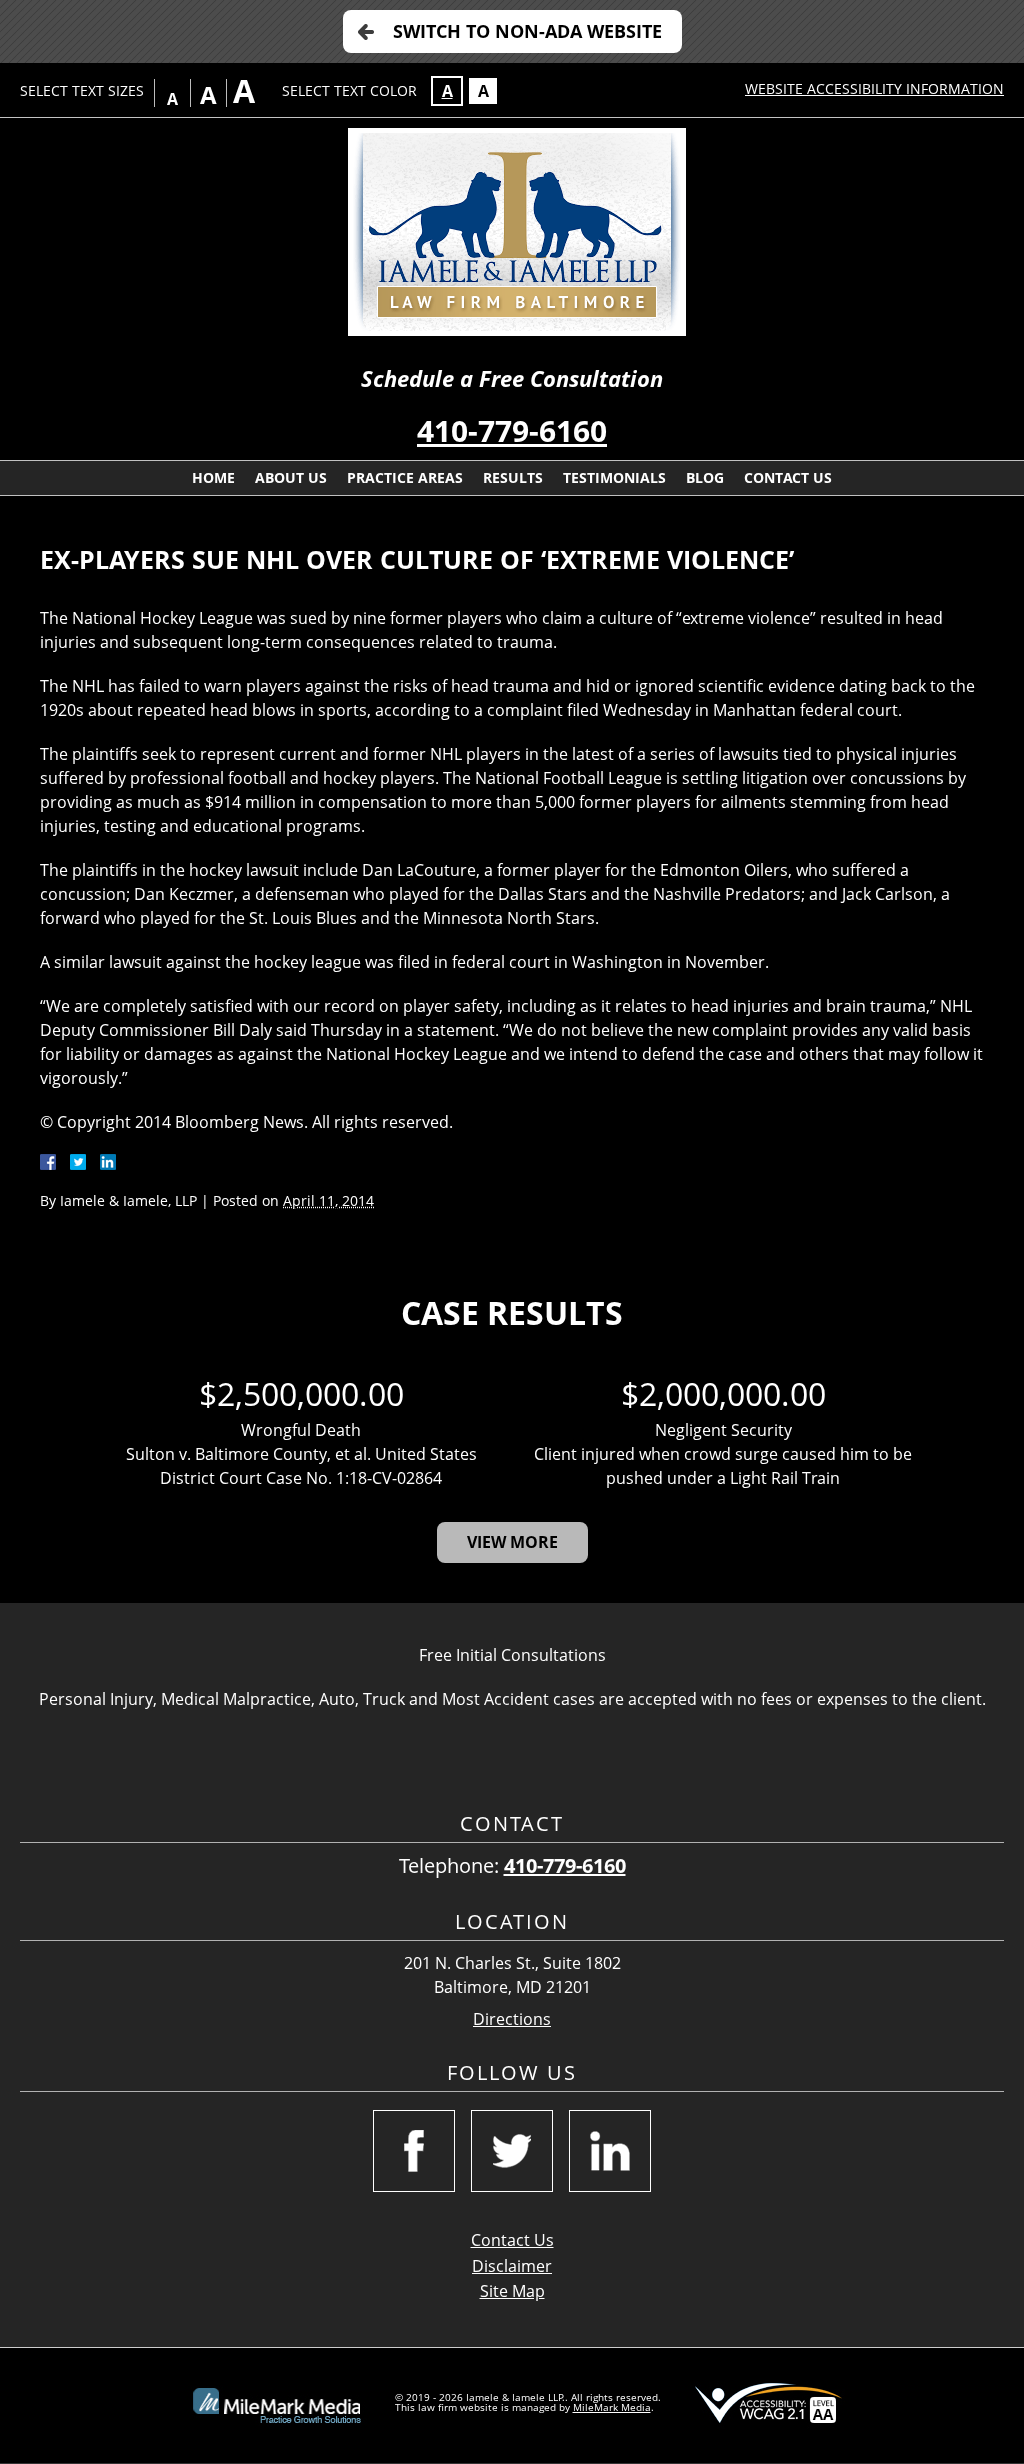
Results (513, 477)
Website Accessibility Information (874, 88)
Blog (705, 477)
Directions (512, 2019)
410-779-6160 (512, 430)
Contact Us (788, 477)
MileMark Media (612, 2407)
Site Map (512, 2291)
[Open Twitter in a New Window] (512, 2151)
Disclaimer (512, 2266)
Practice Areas (405, 477)
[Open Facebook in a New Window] (414, 2151)
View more (512, 1542)
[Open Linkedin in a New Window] (610, 2151)
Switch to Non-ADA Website (527, 31)
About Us (291, 477)
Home (213, 477)
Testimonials (614, 477)
